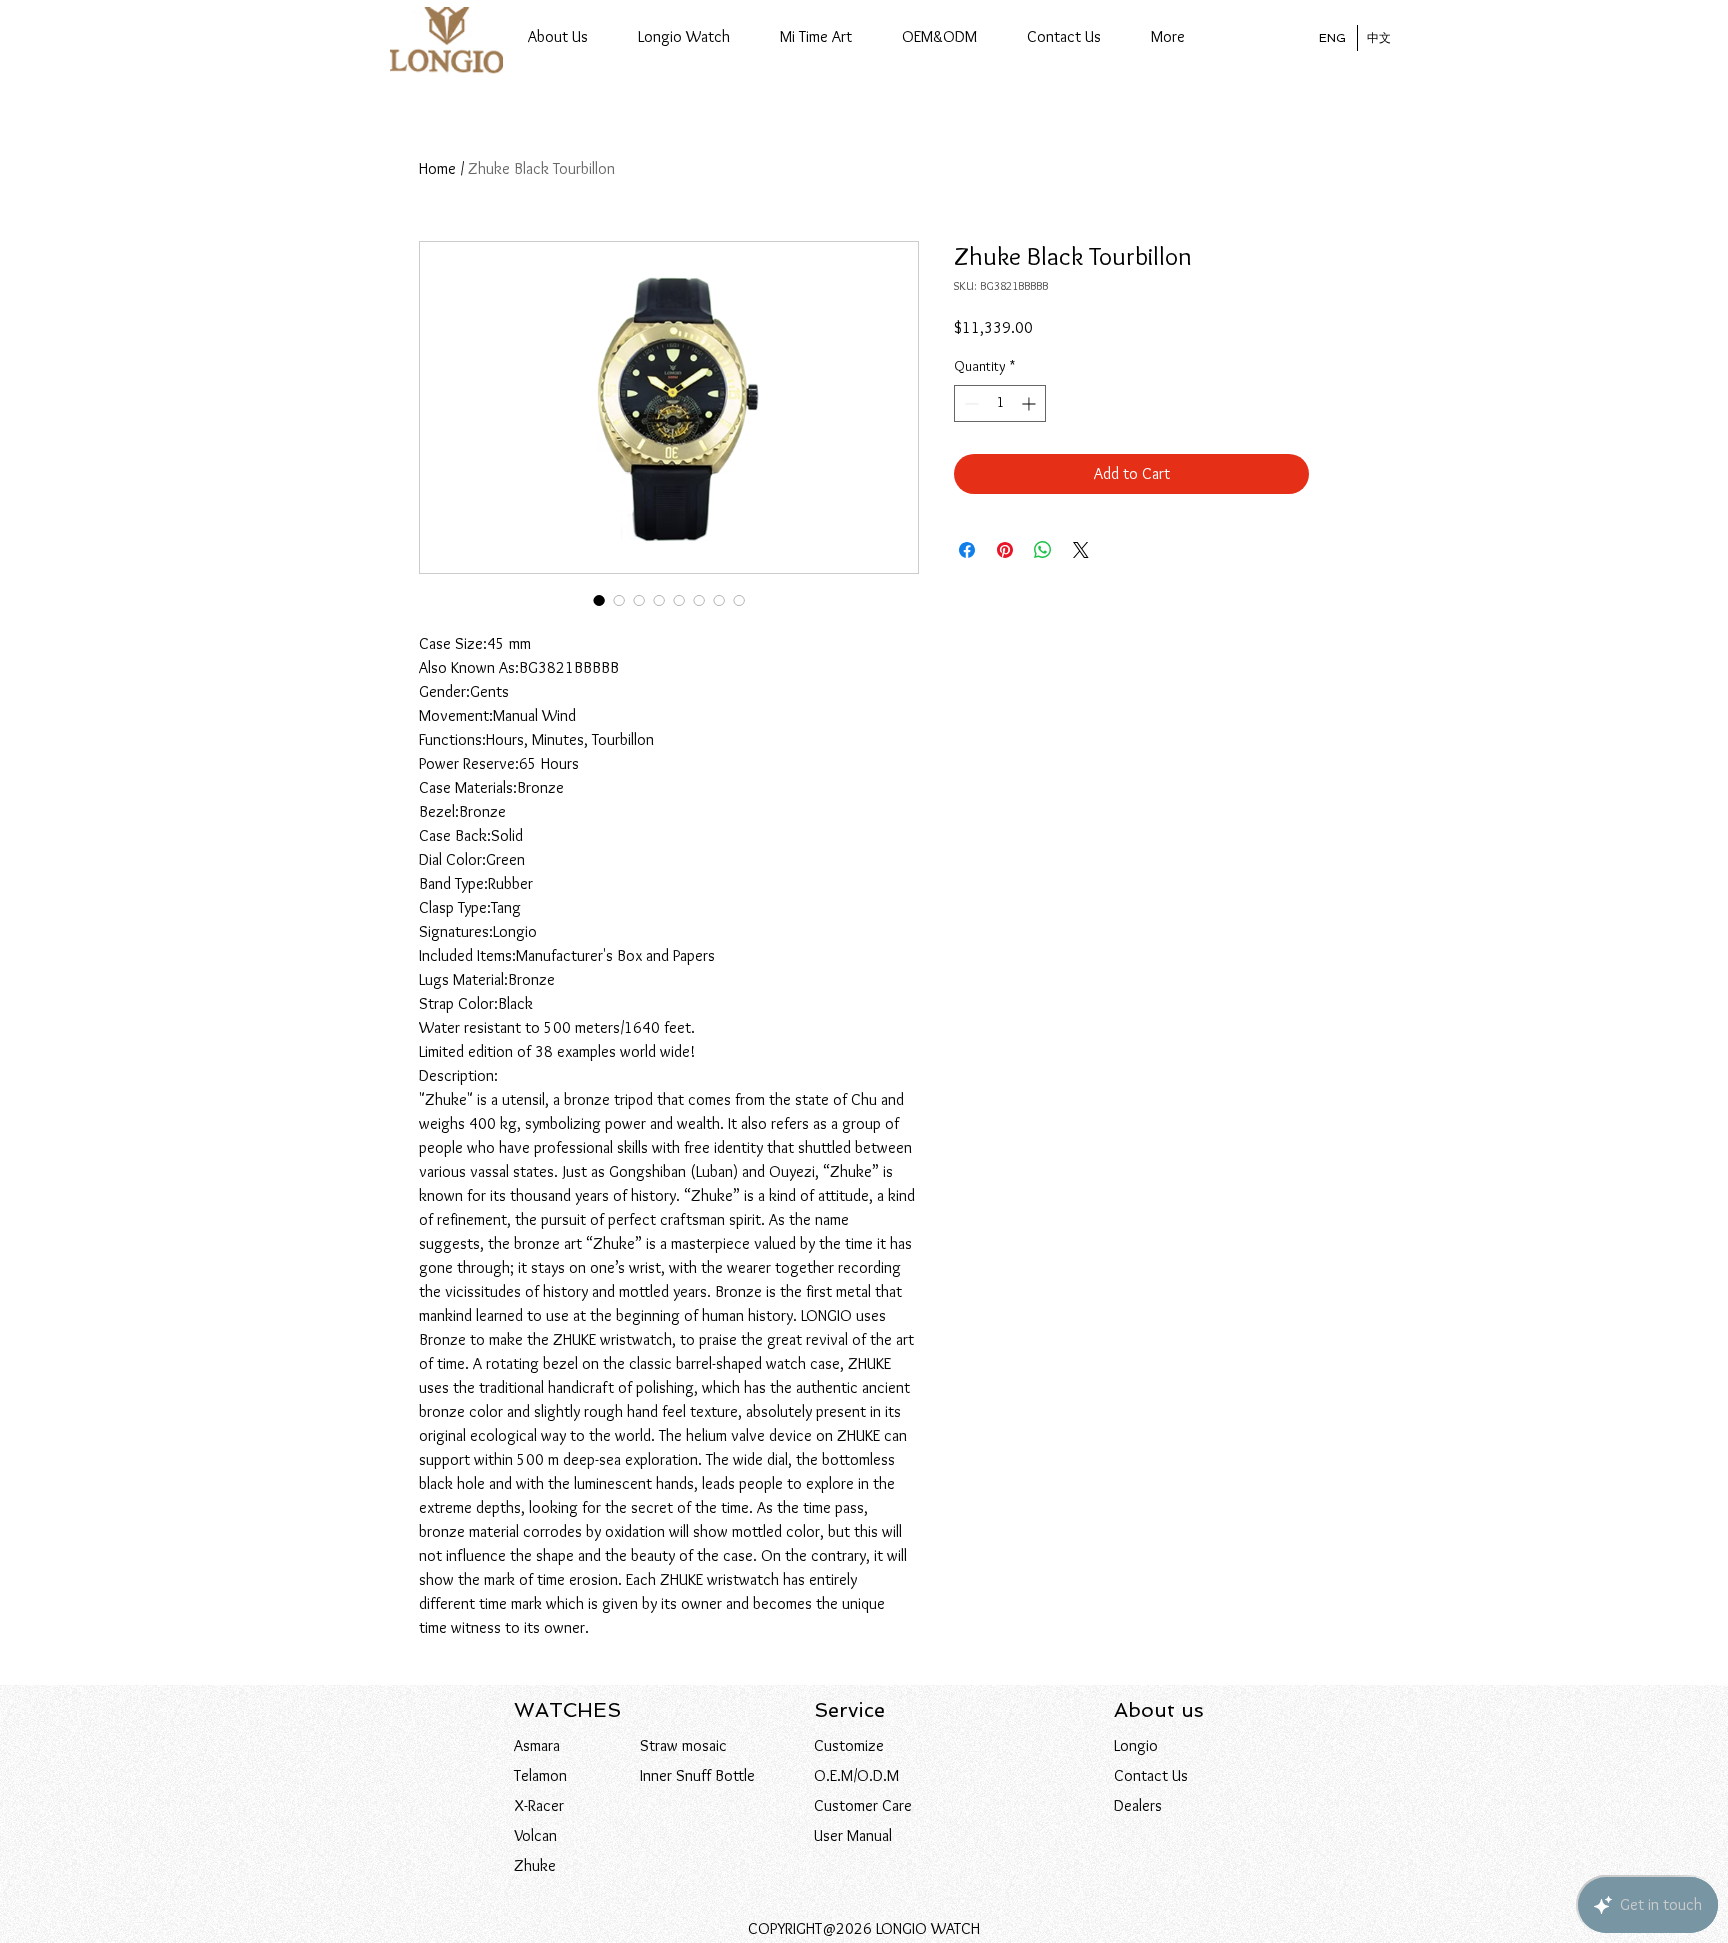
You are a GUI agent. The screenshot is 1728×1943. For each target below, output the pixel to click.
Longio (1136, 1745)
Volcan (535, 1835)
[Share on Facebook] (967, 550)
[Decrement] (969, 403)
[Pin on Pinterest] (1005, 550)
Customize (849, 1745)
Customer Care (863, 1805)
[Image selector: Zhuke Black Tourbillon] (599, 600)
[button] (684, 37)
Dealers (1138, 1805)
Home (437, 168)
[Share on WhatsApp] (1043, 550)
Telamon (540, 1775)
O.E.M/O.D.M (856, 1775)
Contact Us (1151, 1775)
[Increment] (1030, 403)
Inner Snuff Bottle (697, 1775)
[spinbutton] (1000, 403)
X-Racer (539, 1805)
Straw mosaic (683, 1745)
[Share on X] (1081, 550)
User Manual (853, 1835)
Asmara (537, 1745)
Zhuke (535, 1865)
